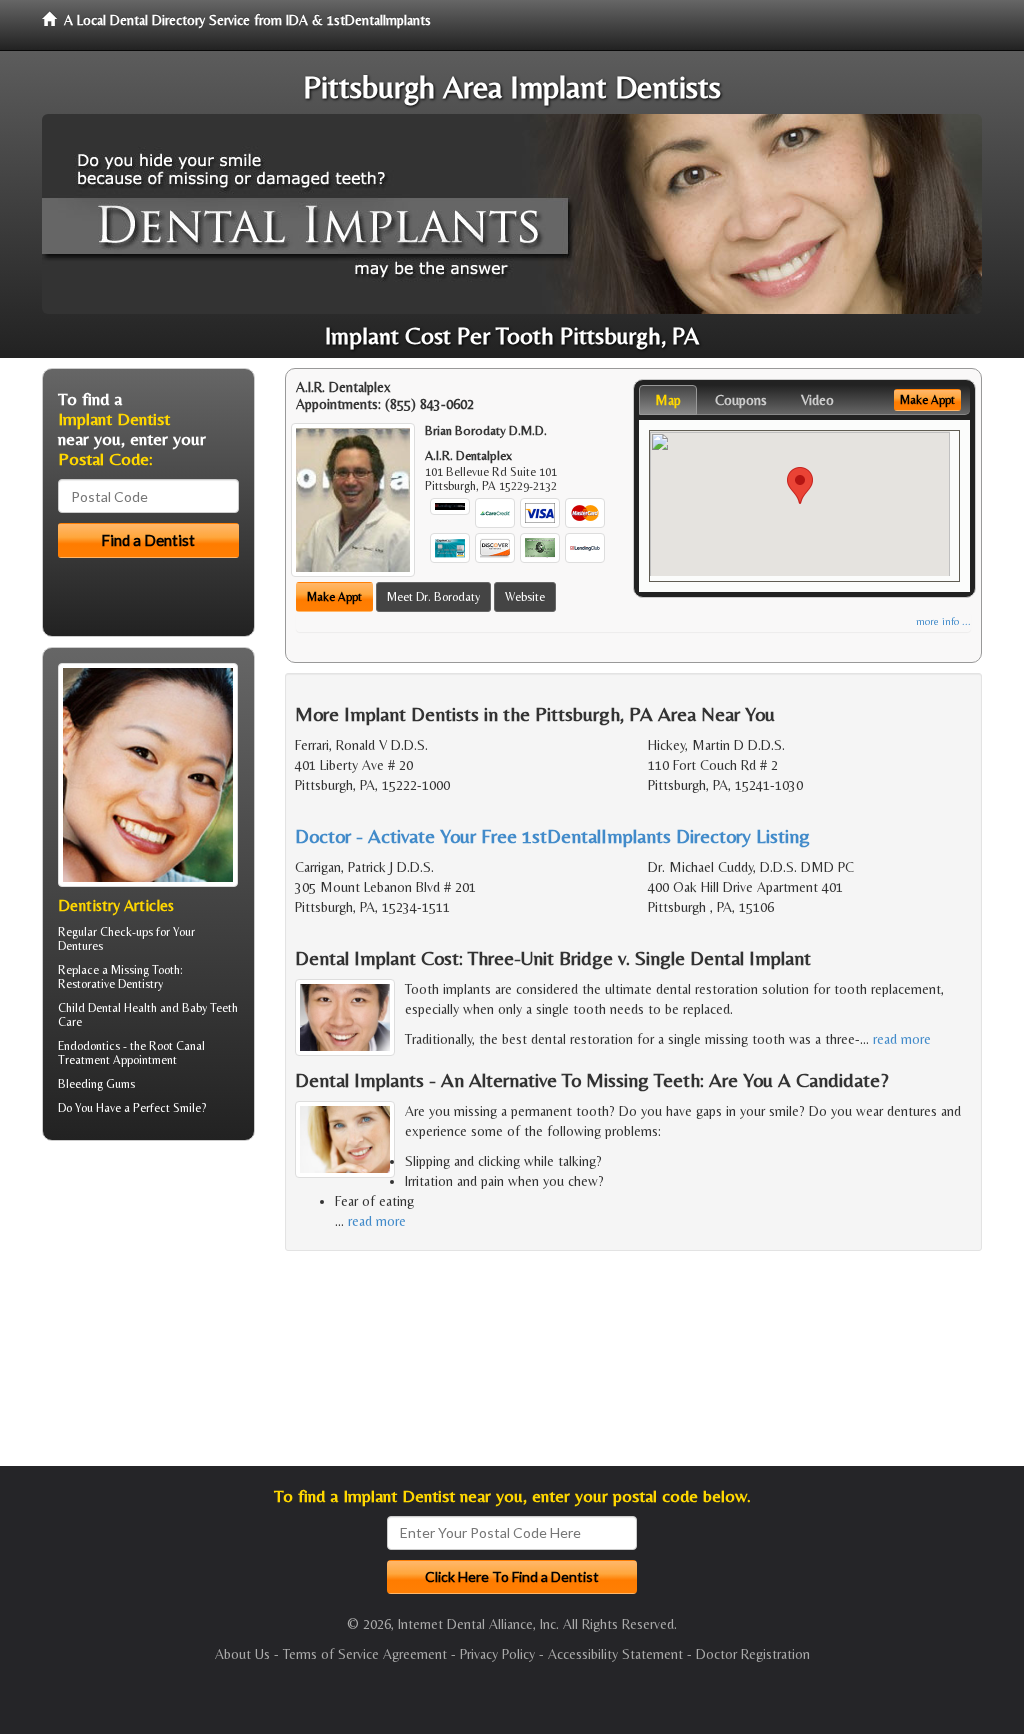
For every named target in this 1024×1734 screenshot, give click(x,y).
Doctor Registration (753, 1654)
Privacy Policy (497, 1654)
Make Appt (334, 597)
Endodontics (89, 1046)
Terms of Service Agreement (365, 1654)
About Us (242, 1654)
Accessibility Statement (615, 1654)
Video (817, 400)
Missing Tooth (145, 970)
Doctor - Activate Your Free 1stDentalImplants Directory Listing (552, 835)
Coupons (741, 400)
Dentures (80, 946)
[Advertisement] (144, 1311)
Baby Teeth (210, 1008)
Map (668, 400)
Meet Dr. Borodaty (433, 597)
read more (902, 1039)
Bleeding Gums (96, 1084)
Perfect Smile (167, 1108)
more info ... (943, 621)
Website (525, 597)
